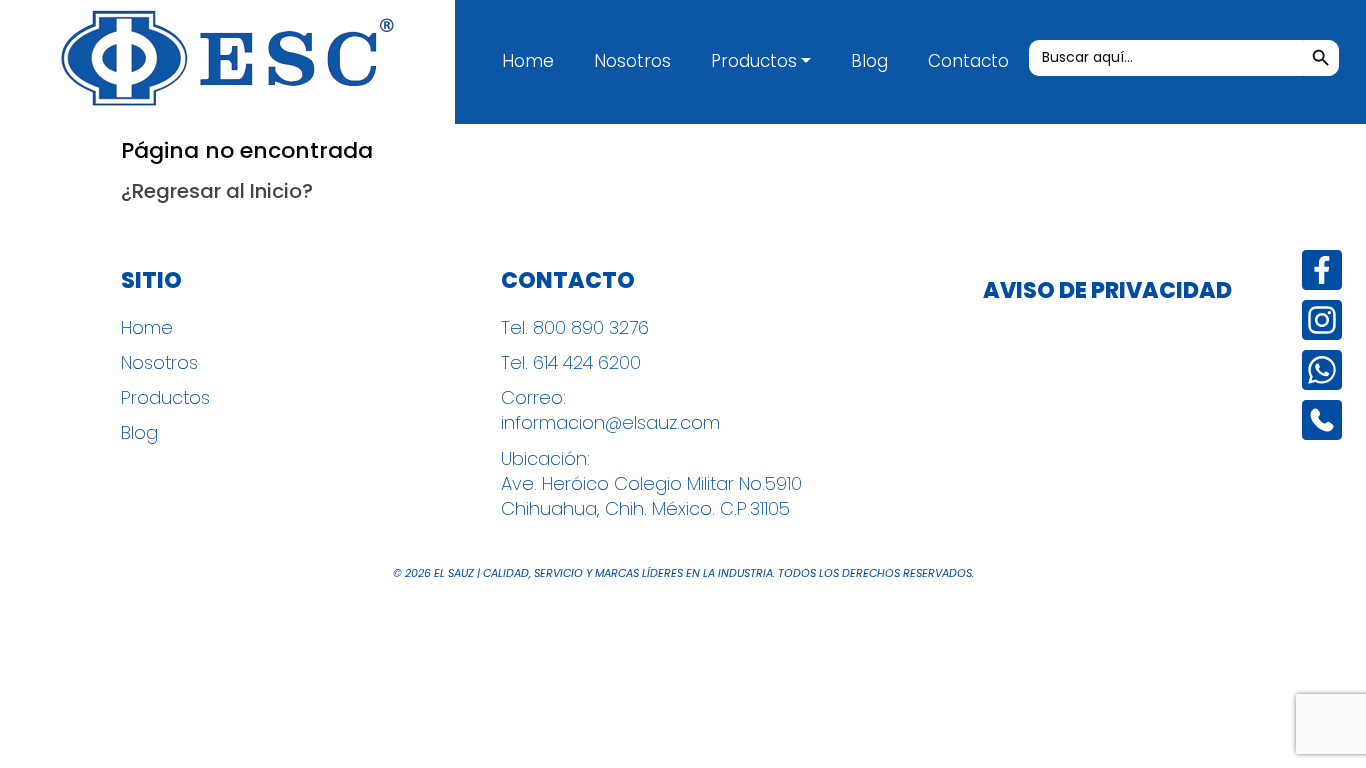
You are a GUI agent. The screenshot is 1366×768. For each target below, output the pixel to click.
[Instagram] (1322, 320)
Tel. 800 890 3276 (575, 327)
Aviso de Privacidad (1107, 291)
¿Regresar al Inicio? (217, 191)
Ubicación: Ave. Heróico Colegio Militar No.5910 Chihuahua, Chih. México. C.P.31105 (651, 483)
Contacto (968, 61)
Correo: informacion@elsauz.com (610, 410)
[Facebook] (1322, 270)
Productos (754, 61)
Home (528, 61)
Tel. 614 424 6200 (571, 362)
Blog (869, 61)
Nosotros (632, 61)
